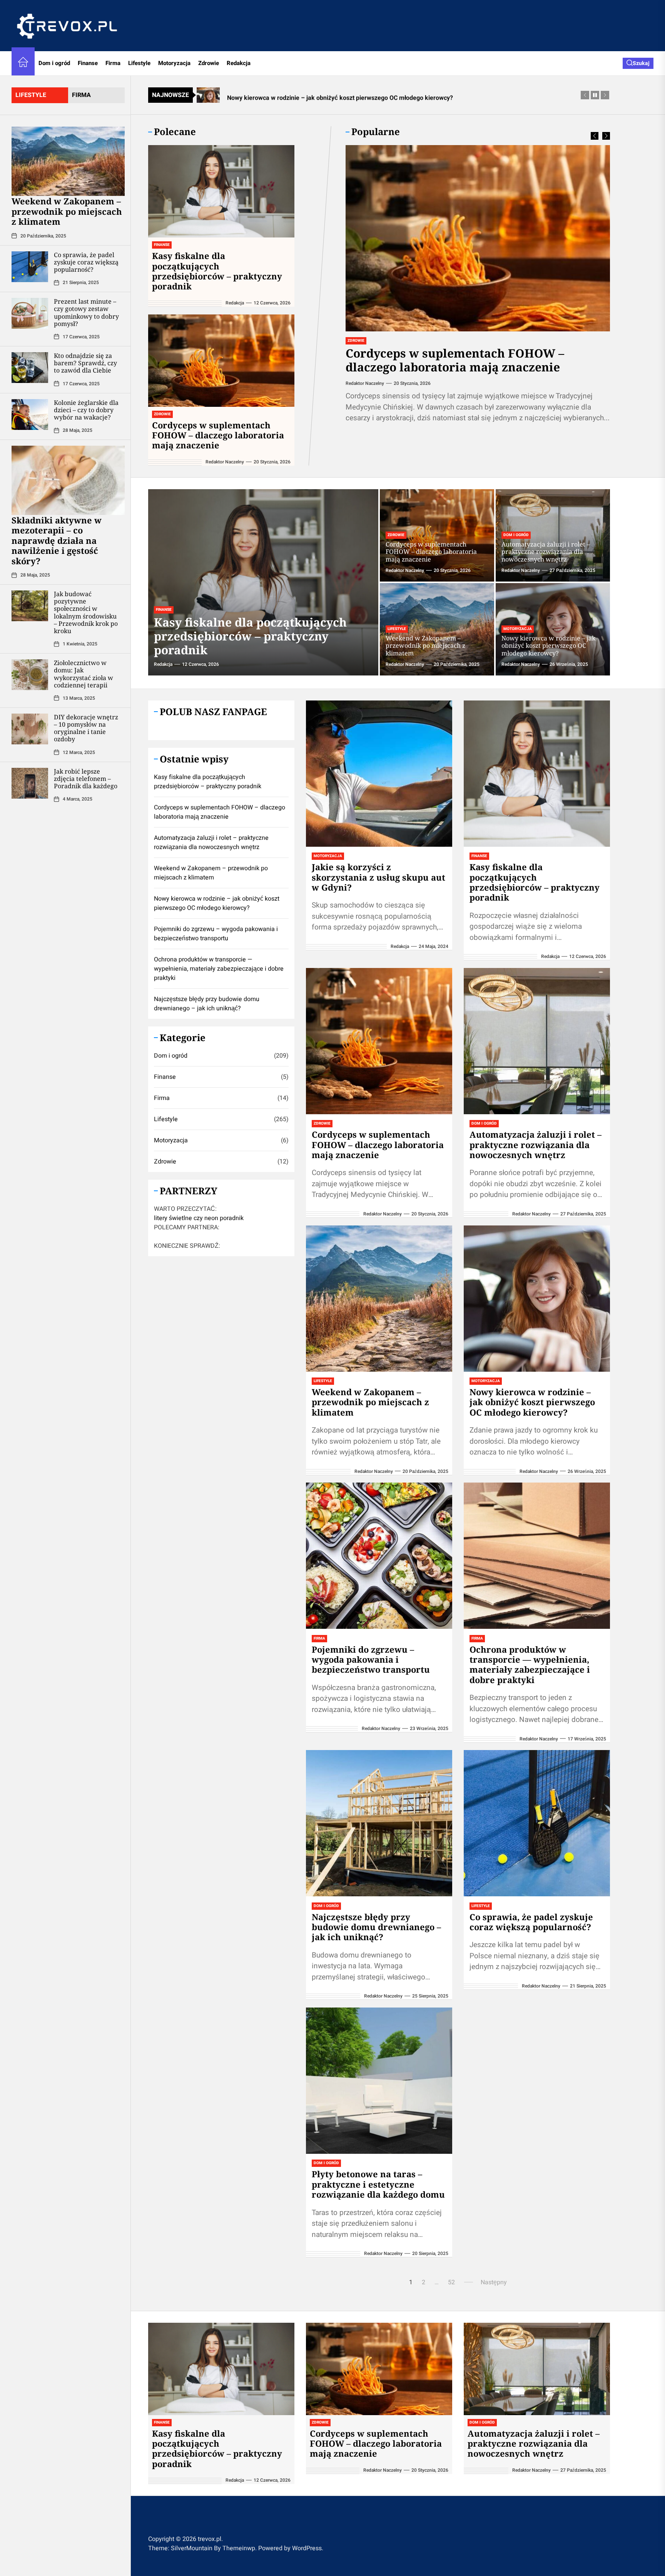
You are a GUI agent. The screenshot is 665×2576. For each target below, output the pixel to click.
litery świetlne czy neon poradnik (199, 1218)
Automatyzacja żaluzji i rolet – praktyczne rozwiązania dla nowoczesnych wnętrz (546, 552)
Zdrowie (209, 63)
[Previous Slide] (595, 136)
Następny (494, 2282)
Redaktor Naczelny (365, 383)
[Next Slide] (606, 136)
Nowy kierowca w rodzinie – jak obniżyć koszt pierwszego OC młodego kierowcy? (548, 645)
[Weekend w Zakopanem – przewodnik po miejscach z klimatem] (68, 161)
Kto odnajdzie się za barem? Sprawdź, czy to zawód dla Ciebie (85, 363)
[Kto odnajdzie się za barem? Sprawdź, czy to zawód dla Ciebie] (30, 367)
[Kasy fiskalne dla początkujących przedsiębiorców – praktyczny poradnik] (221, 191)
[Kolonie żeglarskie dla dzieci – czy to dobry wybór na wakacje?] (30, 414)
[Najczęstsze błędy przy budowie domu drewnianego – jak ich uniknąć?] (379, 1823)
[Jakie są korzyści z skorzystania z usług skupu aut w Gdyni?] (379, 774)
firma (81, 95)
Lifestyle (139, 63)
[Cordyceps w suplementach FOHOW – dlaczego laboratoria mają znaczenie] (478, 238)
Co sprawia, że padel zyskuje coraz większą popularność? (86, 262)
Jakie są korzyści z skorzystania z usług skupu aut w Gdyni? (378, 877)
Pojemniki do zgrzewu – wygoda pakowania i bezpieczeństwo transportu (371, 1659)
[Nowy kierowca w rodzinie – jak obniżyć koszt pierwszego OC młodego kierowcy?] (537, 1299)
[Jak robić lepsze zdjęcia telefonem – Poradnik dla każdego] (30, 783)
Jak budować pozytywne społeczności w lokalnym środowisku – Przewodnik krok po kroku (86, 612)
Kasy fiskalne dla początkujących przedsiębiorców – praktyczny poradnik (217, 271)
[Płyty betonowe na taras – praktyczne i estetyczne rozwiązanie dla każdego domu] (379, 2081)
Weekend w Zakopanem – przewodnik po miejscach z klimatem (67, 211)
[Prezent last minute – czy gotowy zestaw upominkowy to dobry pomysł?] (30, 313)
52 (451, 2282)
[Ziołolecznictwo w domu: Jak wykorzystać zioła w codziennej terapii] (30, 675)
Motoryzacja (174, 63)
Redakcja (239, 63)
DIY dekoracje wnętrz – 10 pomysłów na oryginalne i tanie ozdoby (86, 728)
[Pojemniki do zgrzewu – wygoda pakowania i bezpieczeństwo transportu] (379, 1556)
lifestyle (31, 95)
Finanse (88, 63)
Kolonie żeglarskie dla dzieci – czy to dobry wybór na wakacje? (86, 410)
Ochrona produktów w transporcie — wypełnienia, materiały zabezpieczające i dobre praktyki (530, 1664)
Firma (113, 63)
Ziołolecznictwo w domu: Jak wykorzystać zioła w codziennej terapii (84, 674)
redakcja (235, 303)
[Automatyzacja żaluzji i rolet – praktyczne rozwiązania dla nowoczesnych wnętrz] (537, 1041)
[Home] (23, 63)
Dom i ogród (54, 63)
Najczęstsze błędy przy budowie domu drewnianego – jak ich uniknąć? (376, 1927)
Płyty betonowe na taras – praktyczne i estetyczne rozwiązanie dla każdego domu (378, 2184)
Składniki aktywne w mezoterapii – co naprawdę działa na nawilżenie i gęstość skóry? (57, 540)
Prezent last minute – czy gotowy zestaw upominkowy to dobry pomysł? (86, 313)
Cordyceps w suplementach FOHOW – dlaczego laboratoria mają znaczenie (455, 360)
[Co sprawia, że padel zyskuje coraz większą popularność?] (30, 266)
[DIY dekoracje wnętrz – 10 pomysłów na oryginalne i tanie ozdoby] (30, 729)
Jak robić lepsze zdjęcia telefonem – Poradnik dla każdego (86, 778)
